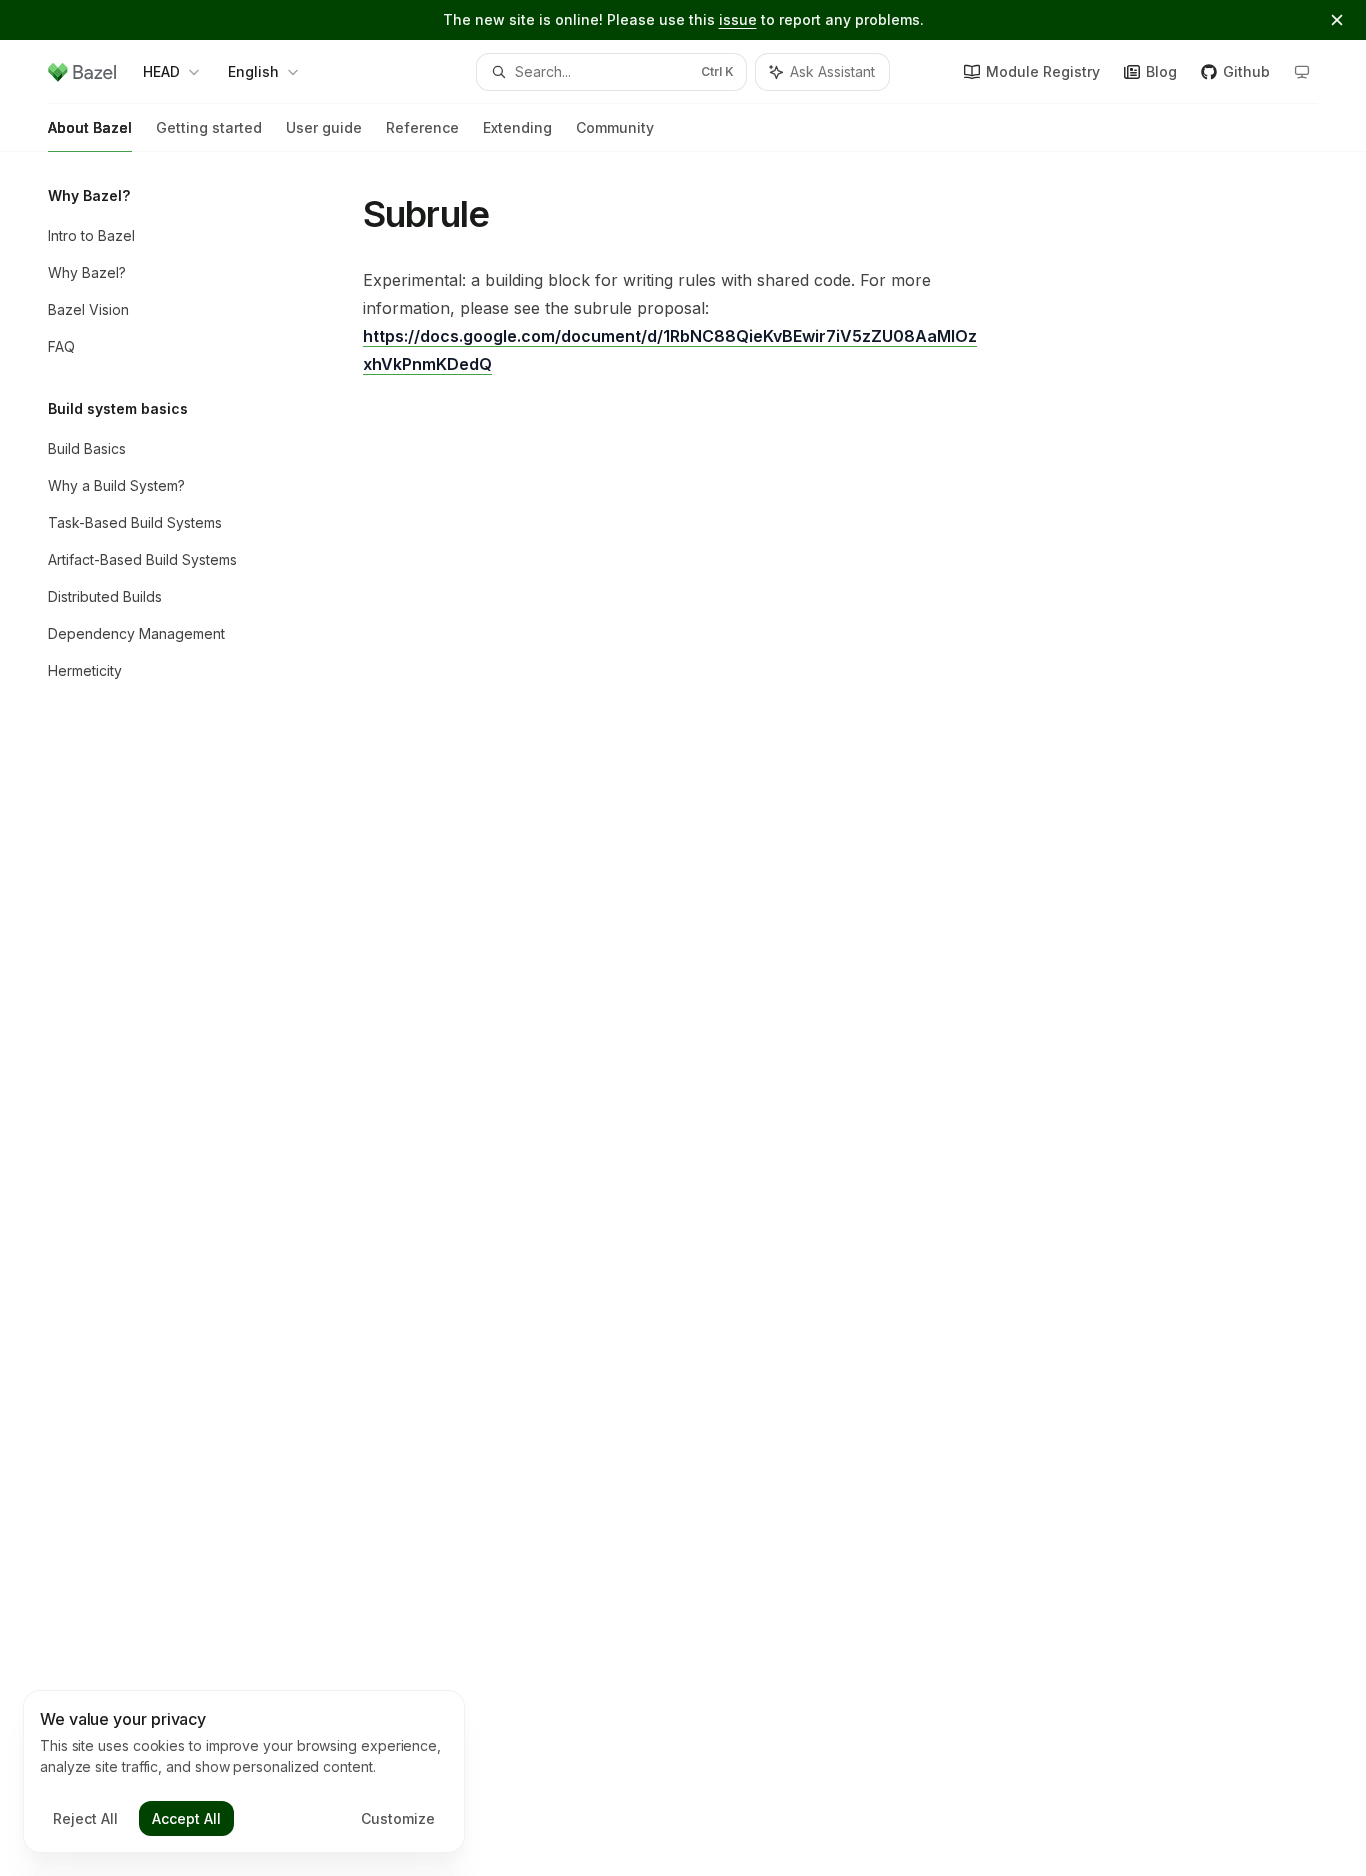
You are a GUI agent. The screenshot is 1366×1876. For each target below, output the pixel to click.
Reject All (85, 1818)
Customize (398, 1818)
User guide (324, 127)
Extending (517, 127)
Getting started (209, 127)
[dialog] (244, 1772)
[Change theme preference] (1302, 72)
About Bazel (90, 127)
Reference (422, 127)
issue (738, 19)
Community (615, 127)
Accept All (186, 1818)
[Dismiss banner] (1337, 20)
